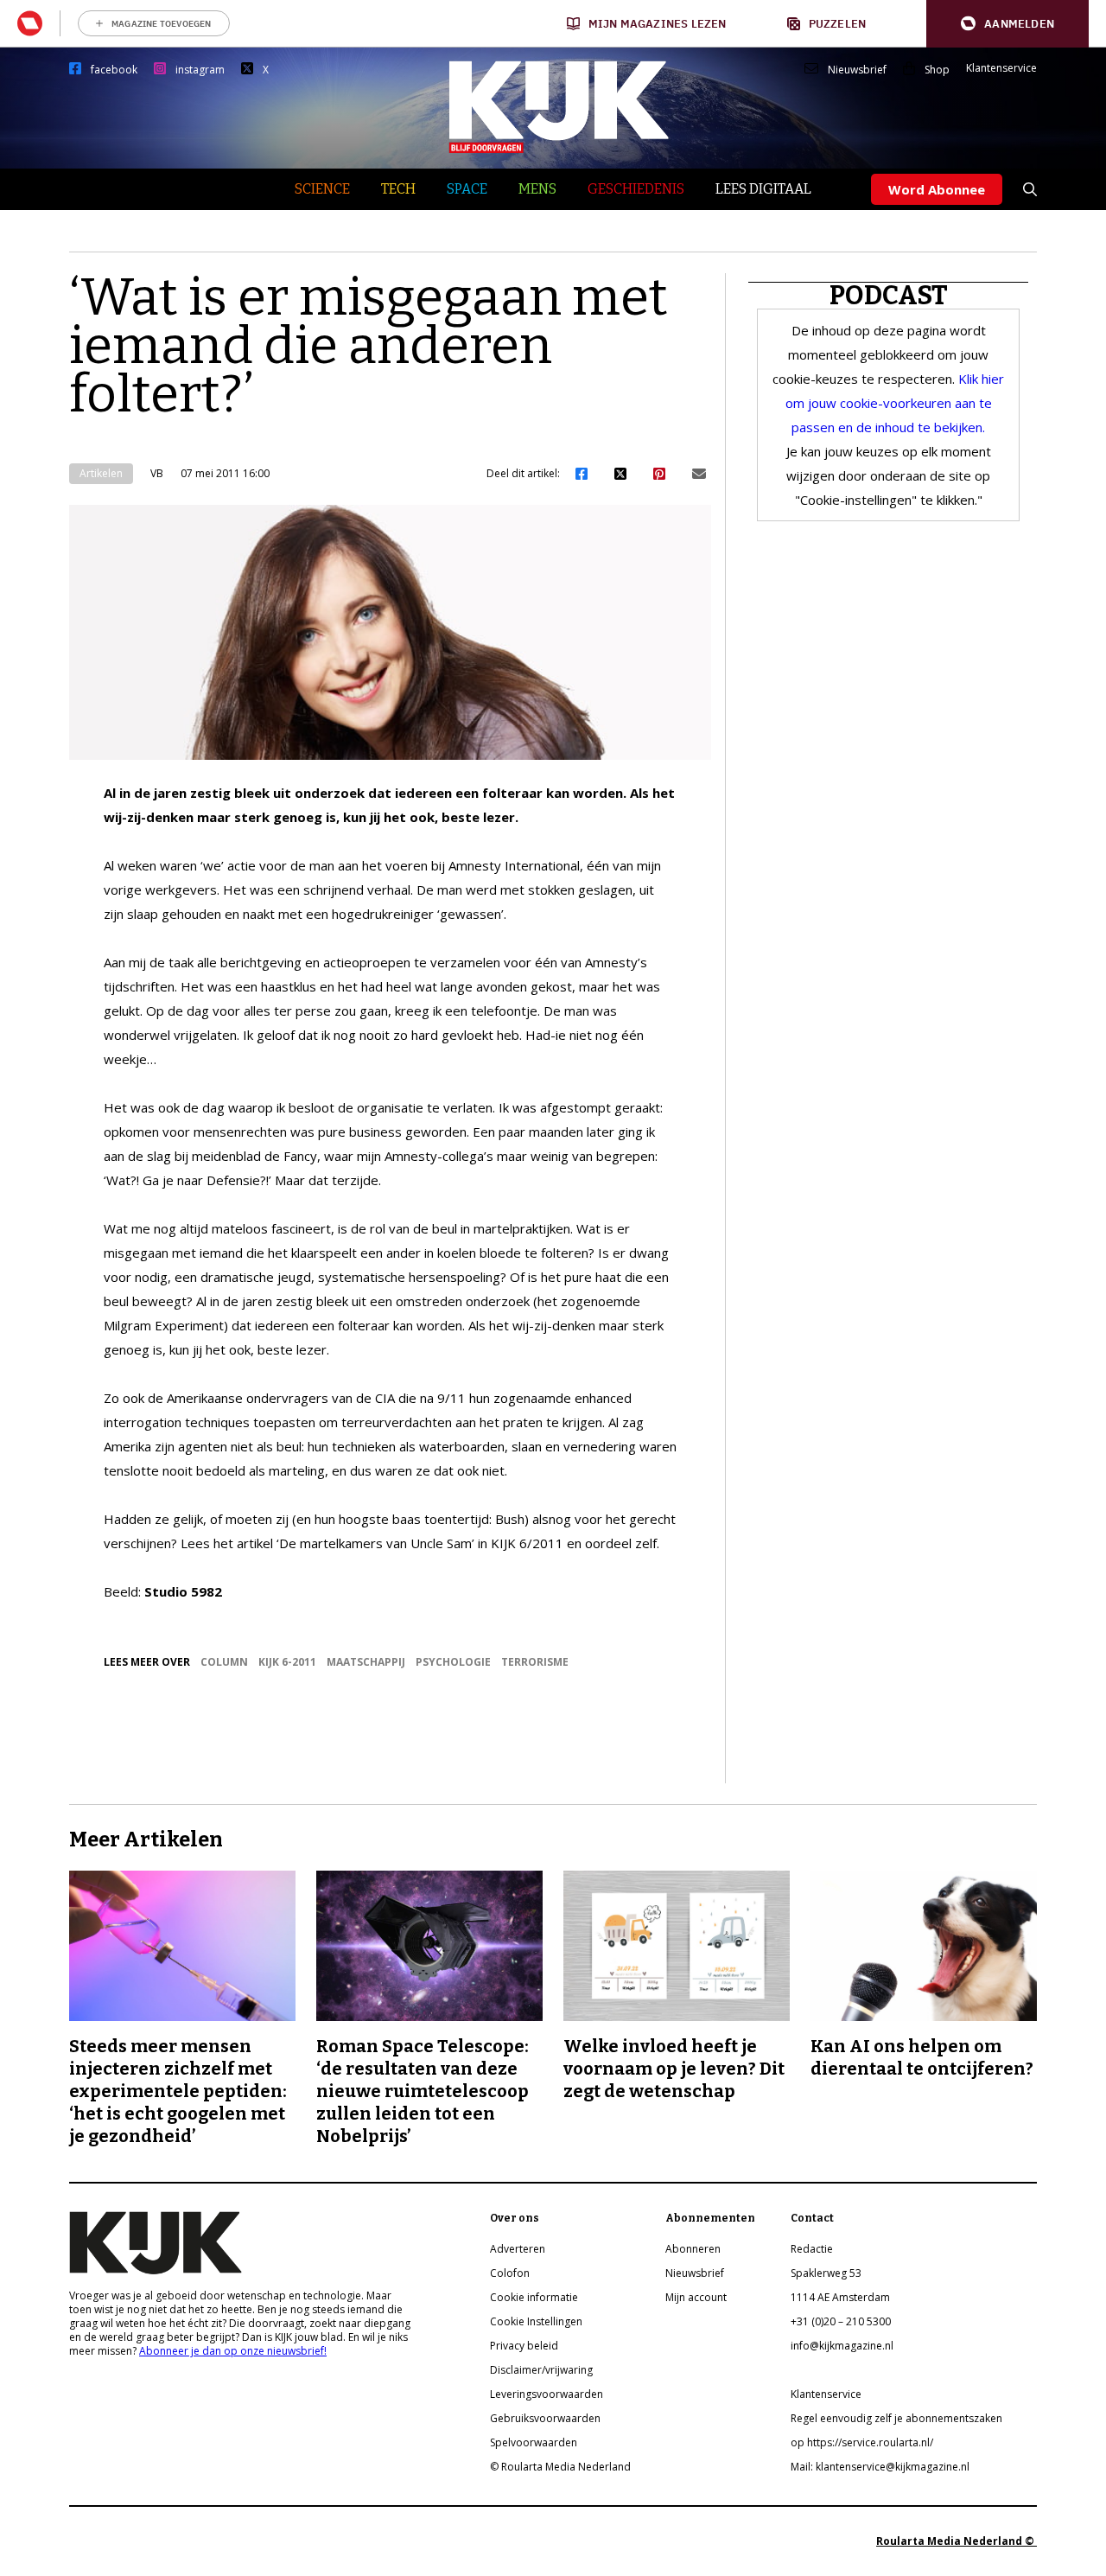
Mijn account (696, 2297)
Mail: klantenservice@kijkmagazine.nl (880, 2467)
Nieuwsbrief (857, 70)
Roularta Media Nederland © (957, 2541)
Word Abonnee (937, 189)
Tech (398, 189)
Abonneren (693, 2249)
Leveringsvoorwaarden (547, 2394)
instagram (200, 70)
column (224, 1662)
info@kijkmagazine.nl (842, 2346)
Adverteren (518, 2249)
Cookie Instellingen (536, 2321)
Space (467, 189)
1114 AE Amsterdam (840, 2297)
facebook (114, 70)
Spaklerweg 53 (826, 2273)
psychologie (453, 1662)
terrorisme (535, 1662)
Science (322, 189)
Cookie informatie (534, 2297)
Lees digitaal (763, 189)
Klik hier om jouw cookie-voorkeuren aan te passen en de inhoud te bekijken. (895, 403)
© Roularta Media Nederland (560, 2467)
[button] (1007, 24)
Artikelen (101, 473)
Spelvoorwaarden (534, 2442)
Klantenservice (1001, 68)
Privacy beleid (524, 2346)
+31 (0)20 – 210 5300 (841, 2321)
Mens (537, 189)
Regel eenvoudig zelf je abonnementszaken (896, 2418)
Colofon (510, 2273)
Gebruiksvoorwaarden (545, 2418)
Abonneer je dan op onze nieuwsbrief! (233, 2351)
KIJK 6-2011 (287, 1662)
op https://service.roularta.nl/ (862, 2442)
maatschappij (366, 1662)
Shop (937, 70)
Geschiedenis (636, 189)
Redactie (812, 2249)
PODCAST (889, 296)
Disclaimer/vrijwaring (541, 2370)
